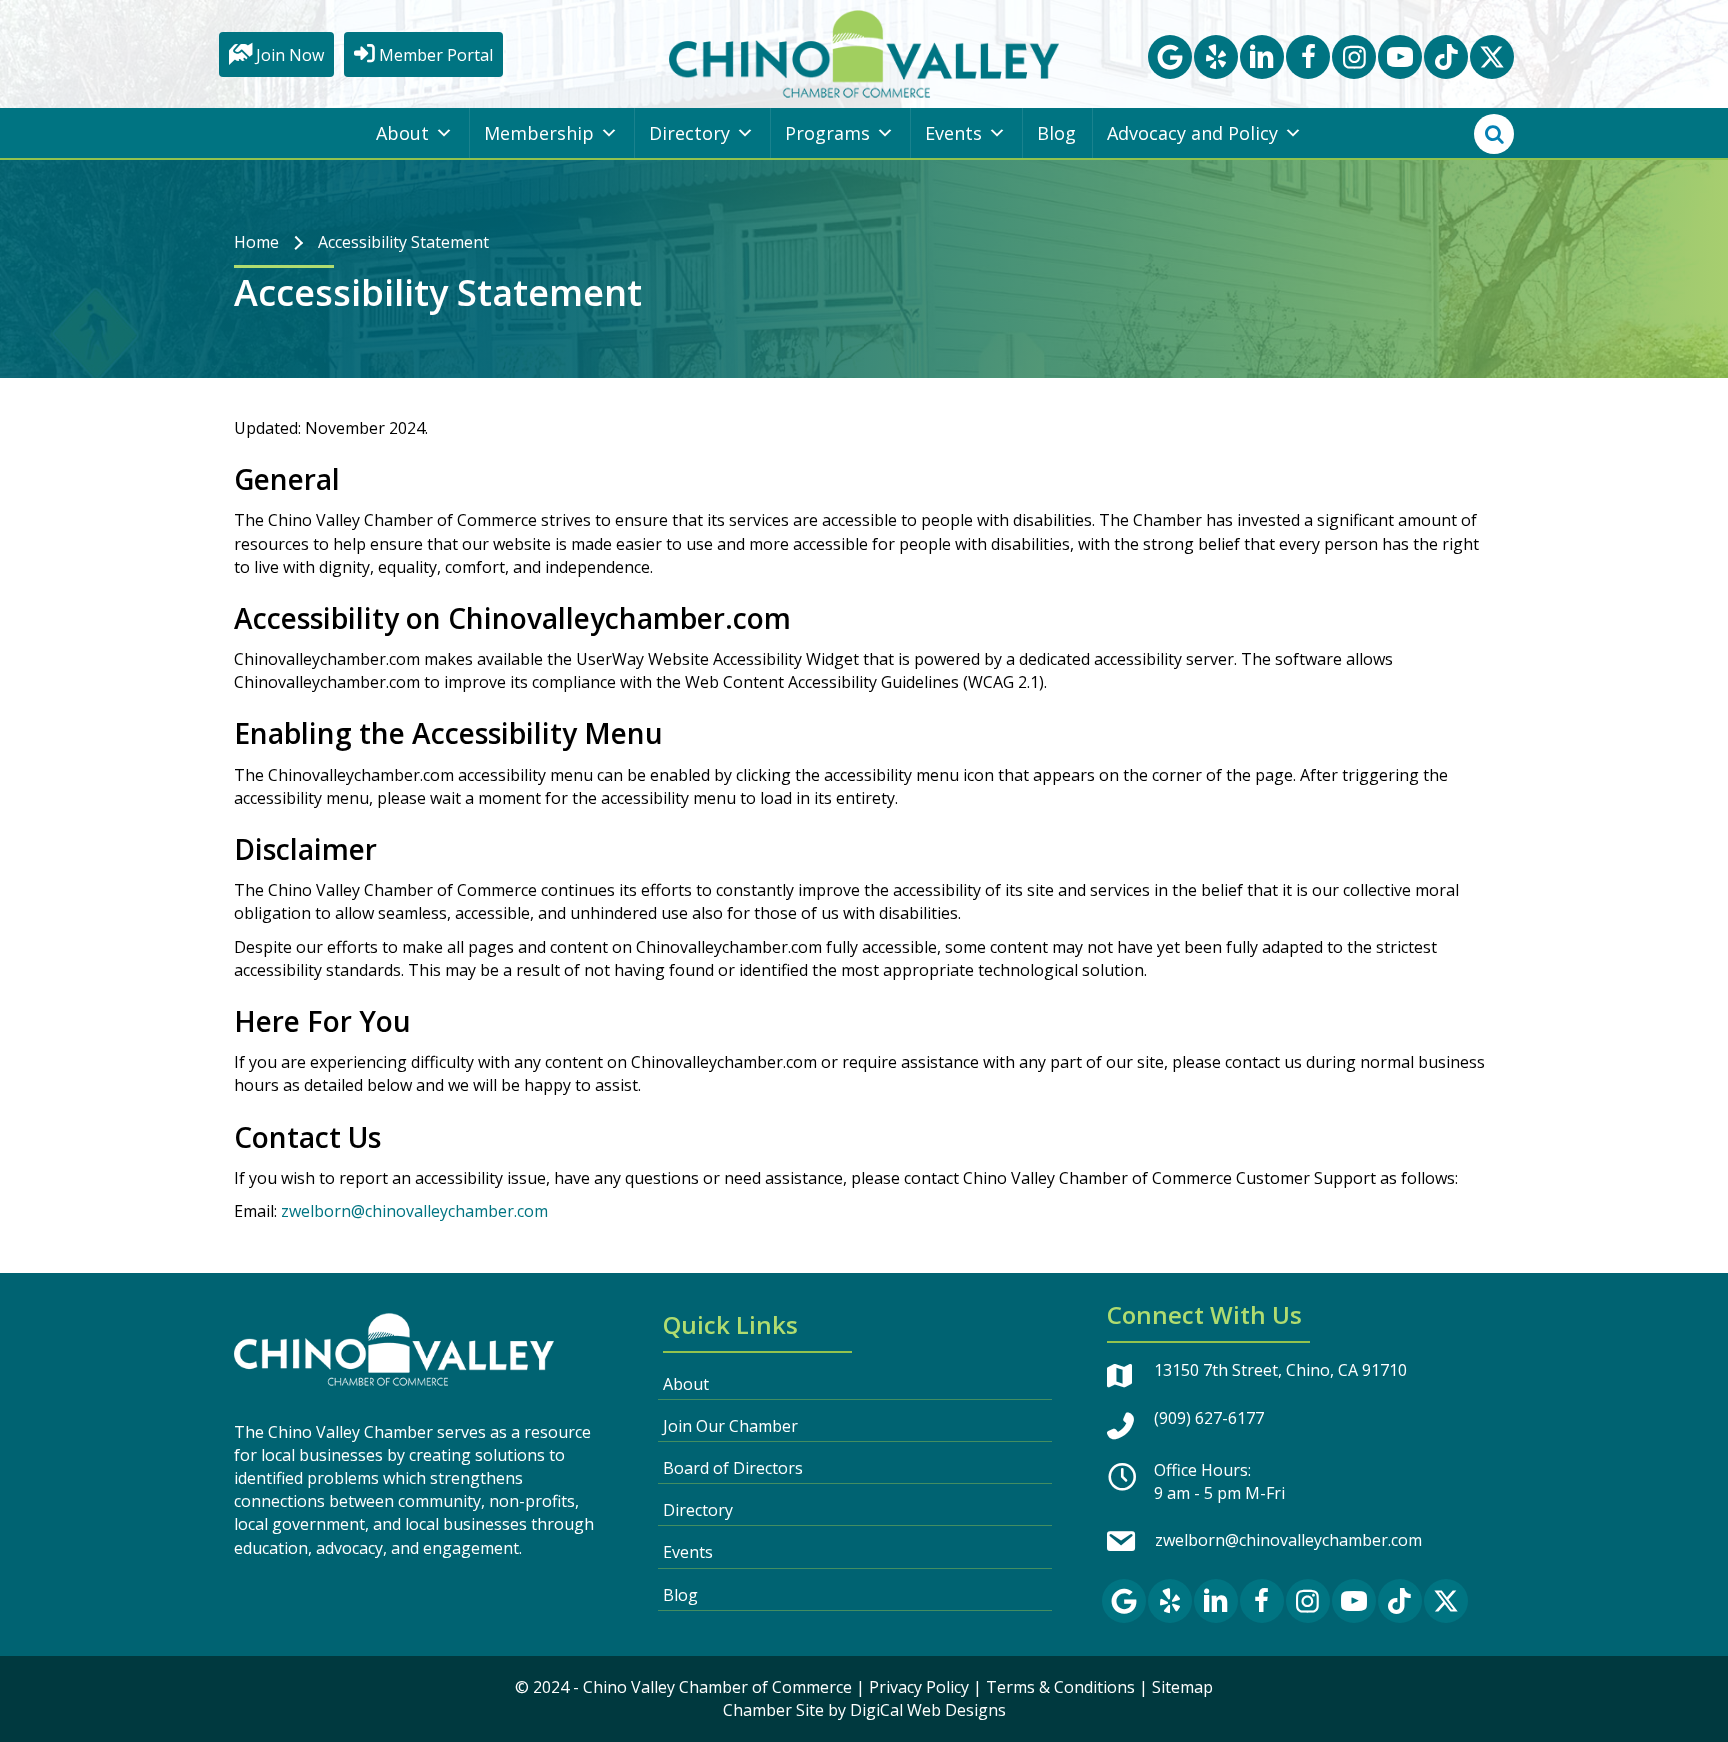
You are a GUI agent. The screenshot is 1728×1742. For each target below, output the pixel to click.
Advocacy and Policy (1192, 133)
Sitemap (1182, 1687)
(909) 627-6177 (1209, 1418)
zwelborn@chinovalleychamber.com (414, 1211)
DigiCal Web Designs (928, 1710)
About (402, 133)
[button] (1170, 57)
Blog (1056, 133)
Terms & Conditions (1060, 1687)
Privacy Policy (919, 1687)
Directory (689, 133)
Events (953, 133)
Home (256, 242)
